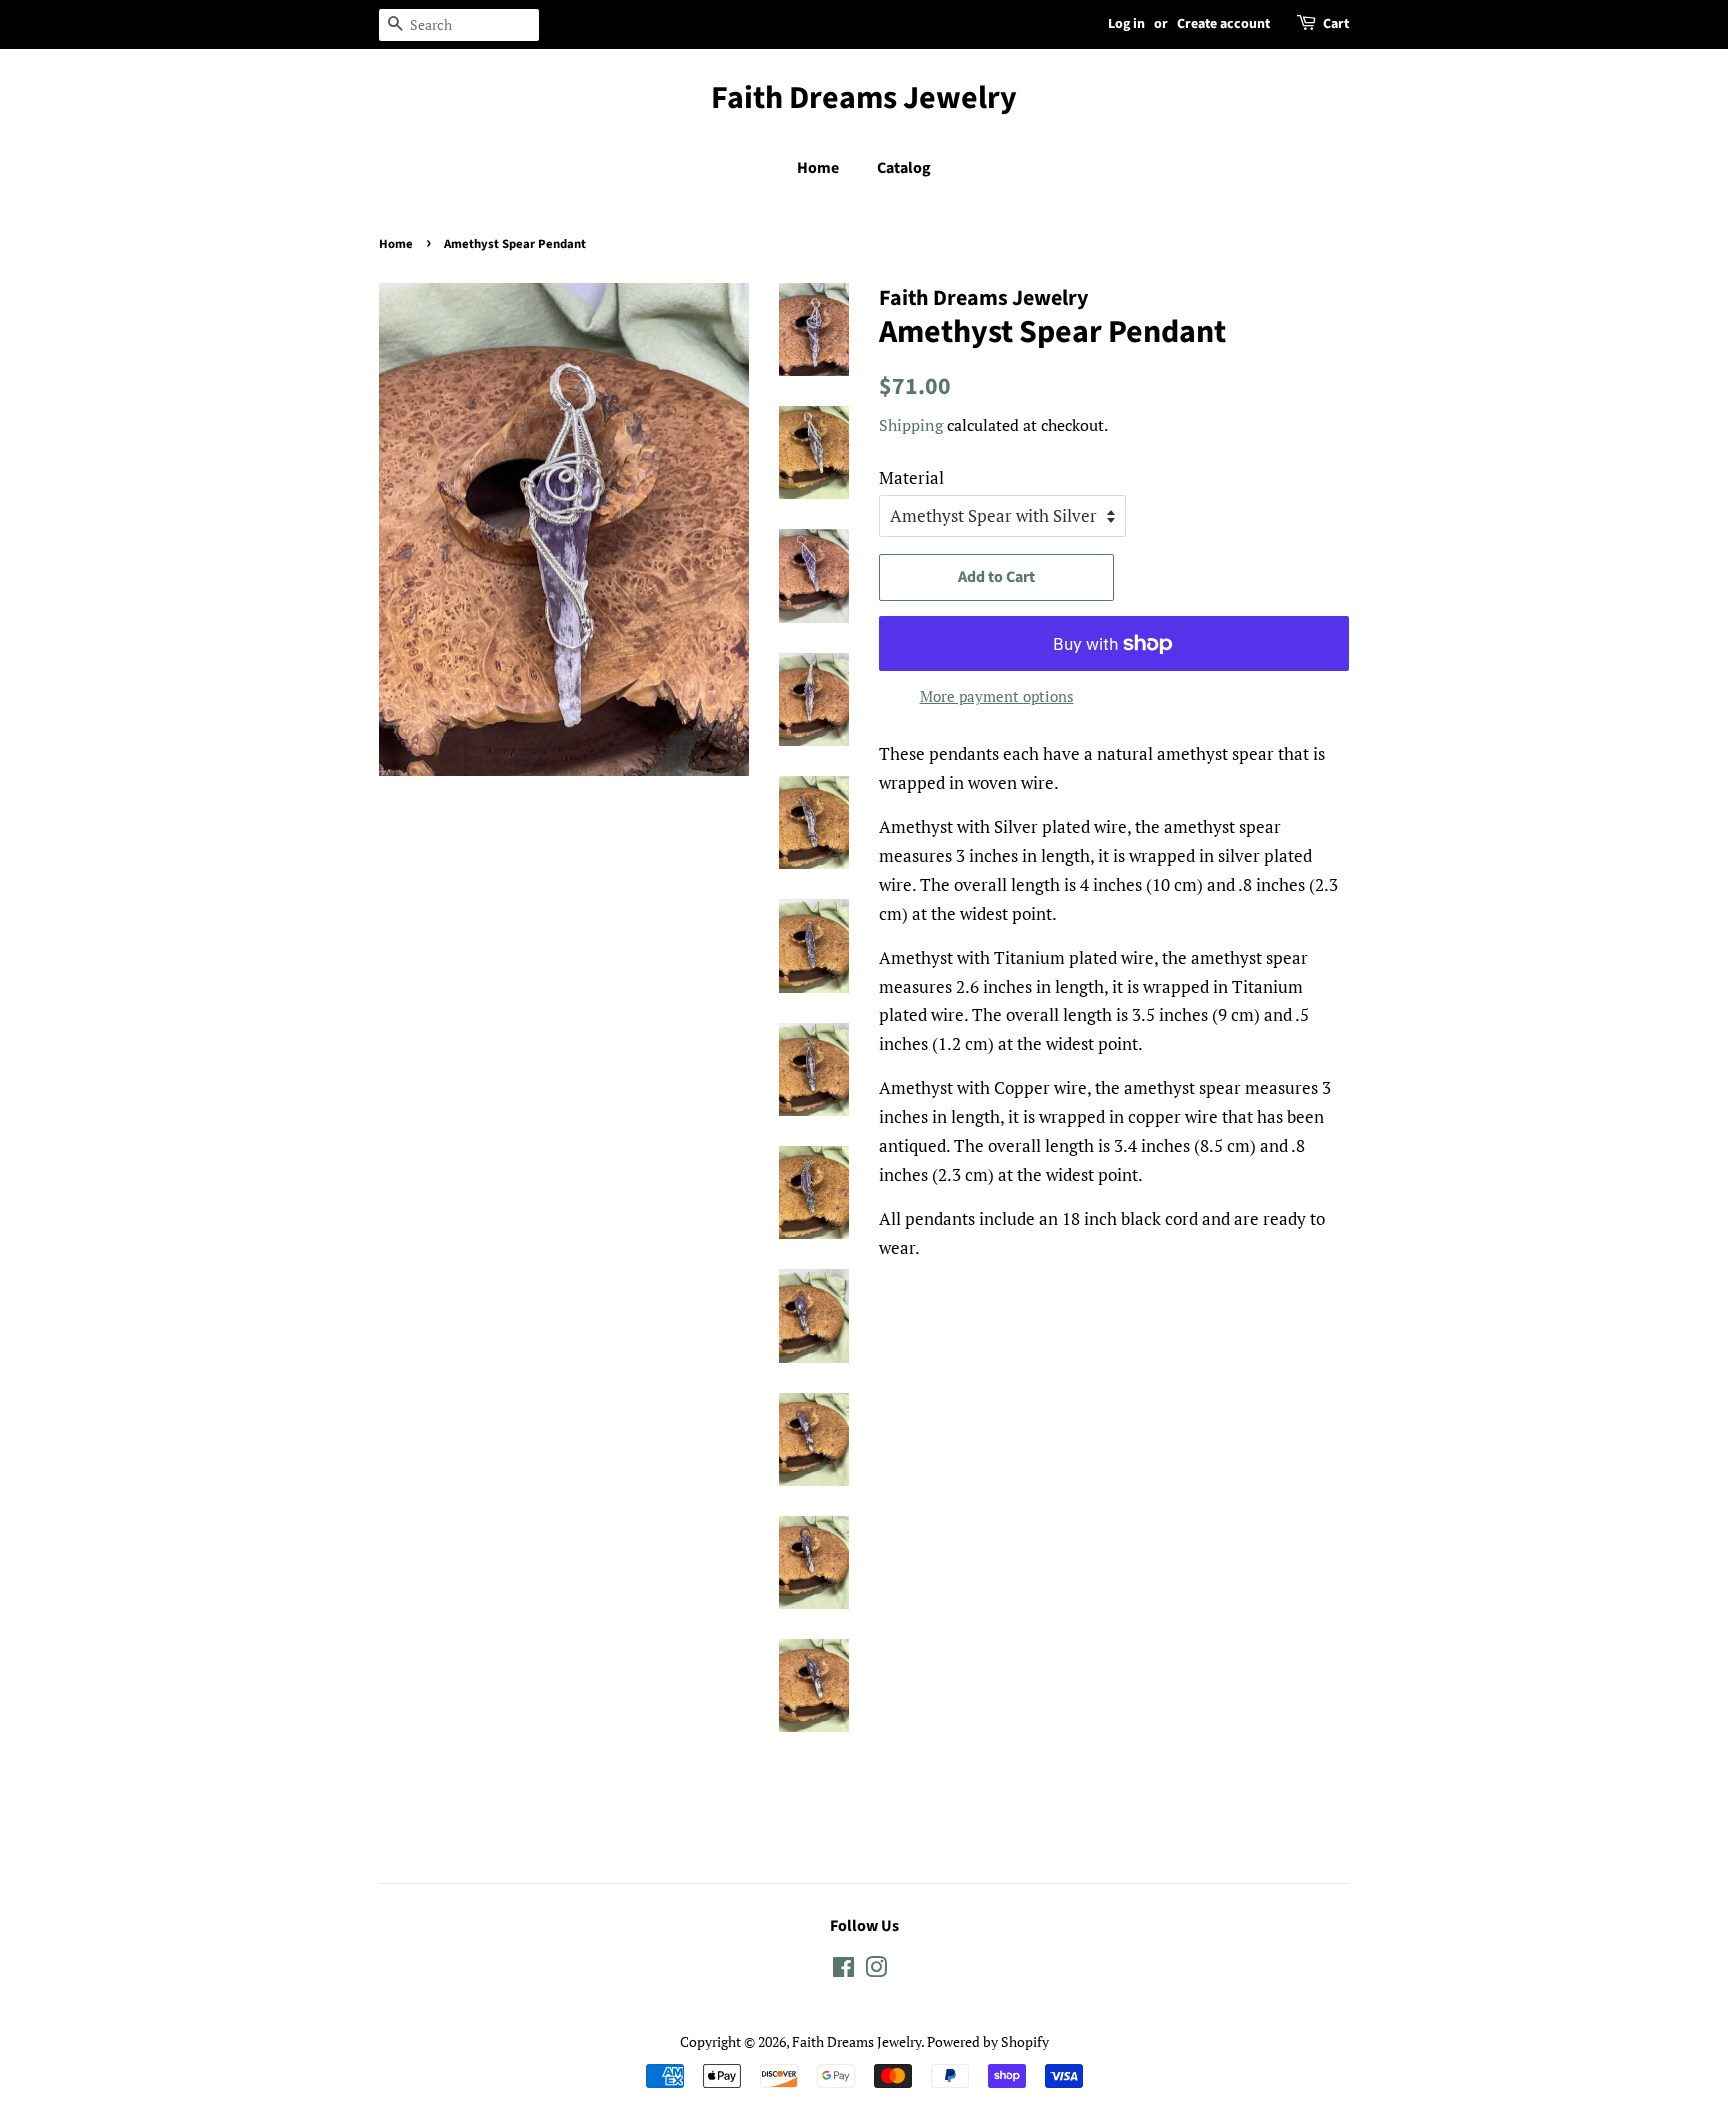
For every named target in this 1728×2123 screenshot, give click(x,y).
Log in (1126, 24)
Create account (1223, 24)
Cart (1336, 24)
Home (818, 168)
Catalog (904, 168)
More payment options (997, 696)
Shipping (911, 425)
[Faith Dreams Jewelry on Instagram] (876, 1970)
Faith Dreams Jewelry (864, 98)
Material (911, 477)
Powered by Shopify (988, 2041)
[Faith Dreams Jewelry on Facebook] (843, 1970)
